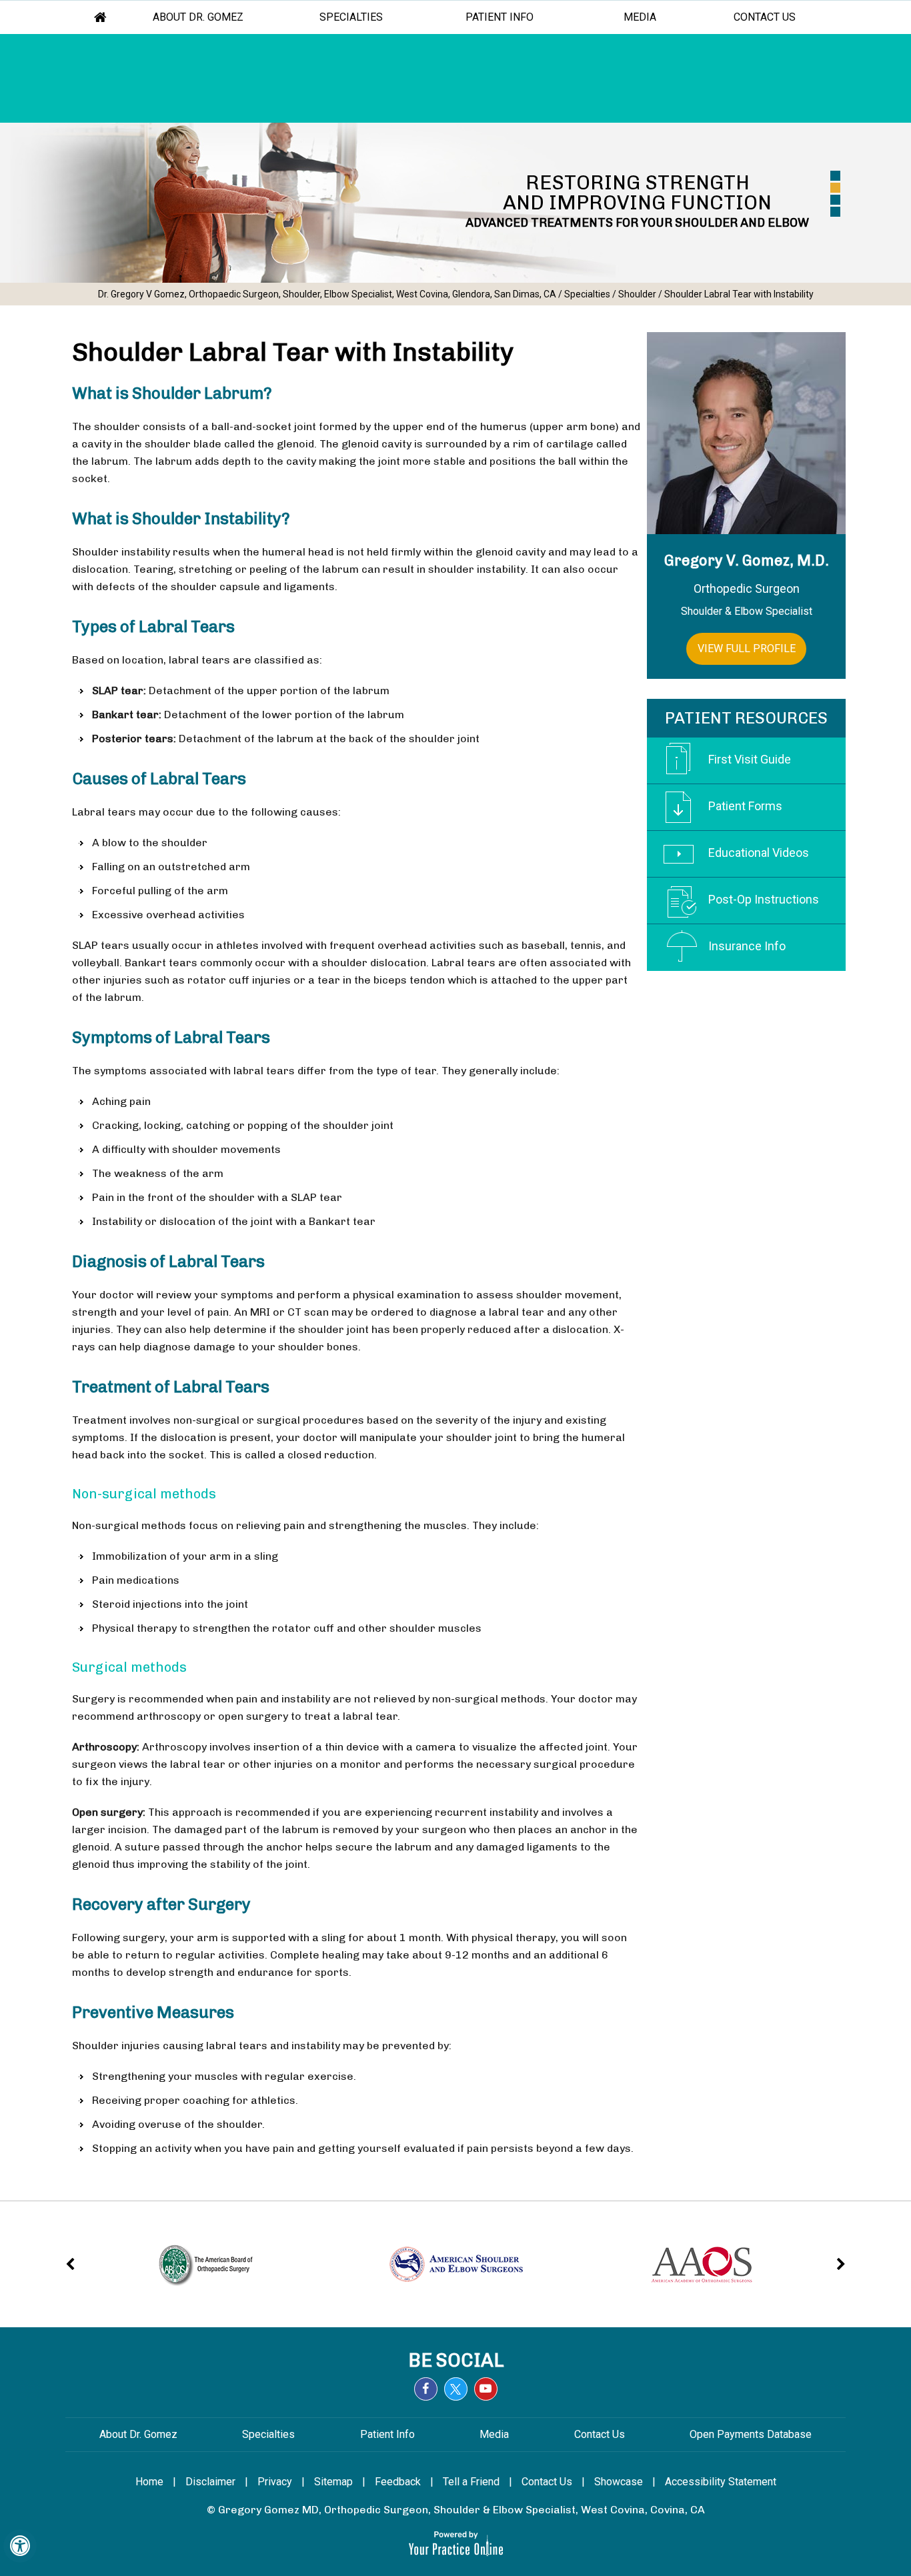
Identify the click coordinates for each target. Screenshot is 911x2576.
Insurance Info (747, 946)
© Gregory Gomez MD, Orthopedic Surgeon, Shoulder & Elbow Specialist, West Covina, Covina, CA (456, 2510)
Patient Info (500, 17)
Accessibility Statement (721, 2482)
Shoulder (637, 294)
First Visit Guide (750, 759)
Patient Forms (745, 806)
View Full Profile (747, 649)
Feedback (398, 2482)
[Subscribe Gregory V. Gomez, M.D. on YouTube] (486, 2389)
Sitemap (333, 2482)
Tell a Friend (471, 2482)
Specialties (351, 17)
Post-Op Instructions (764, 899)
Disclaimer (210, 2482)
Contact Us (765, 17)
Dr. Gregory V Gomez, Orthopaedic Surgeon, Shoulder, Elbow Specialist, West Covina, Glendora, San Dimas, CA (327, 294)
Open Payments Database (751, 2434)
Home (101, 17)
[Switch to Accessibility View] (20, 2546)
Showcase (619, 2482)
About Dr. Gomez (199, 17)
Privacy (275, 2482)
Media (640, 17)
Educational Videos (759, 853)
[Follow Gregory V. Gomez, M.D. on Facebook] (426, 2389)
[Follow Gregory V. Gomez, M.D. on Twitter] (456, 2389)
